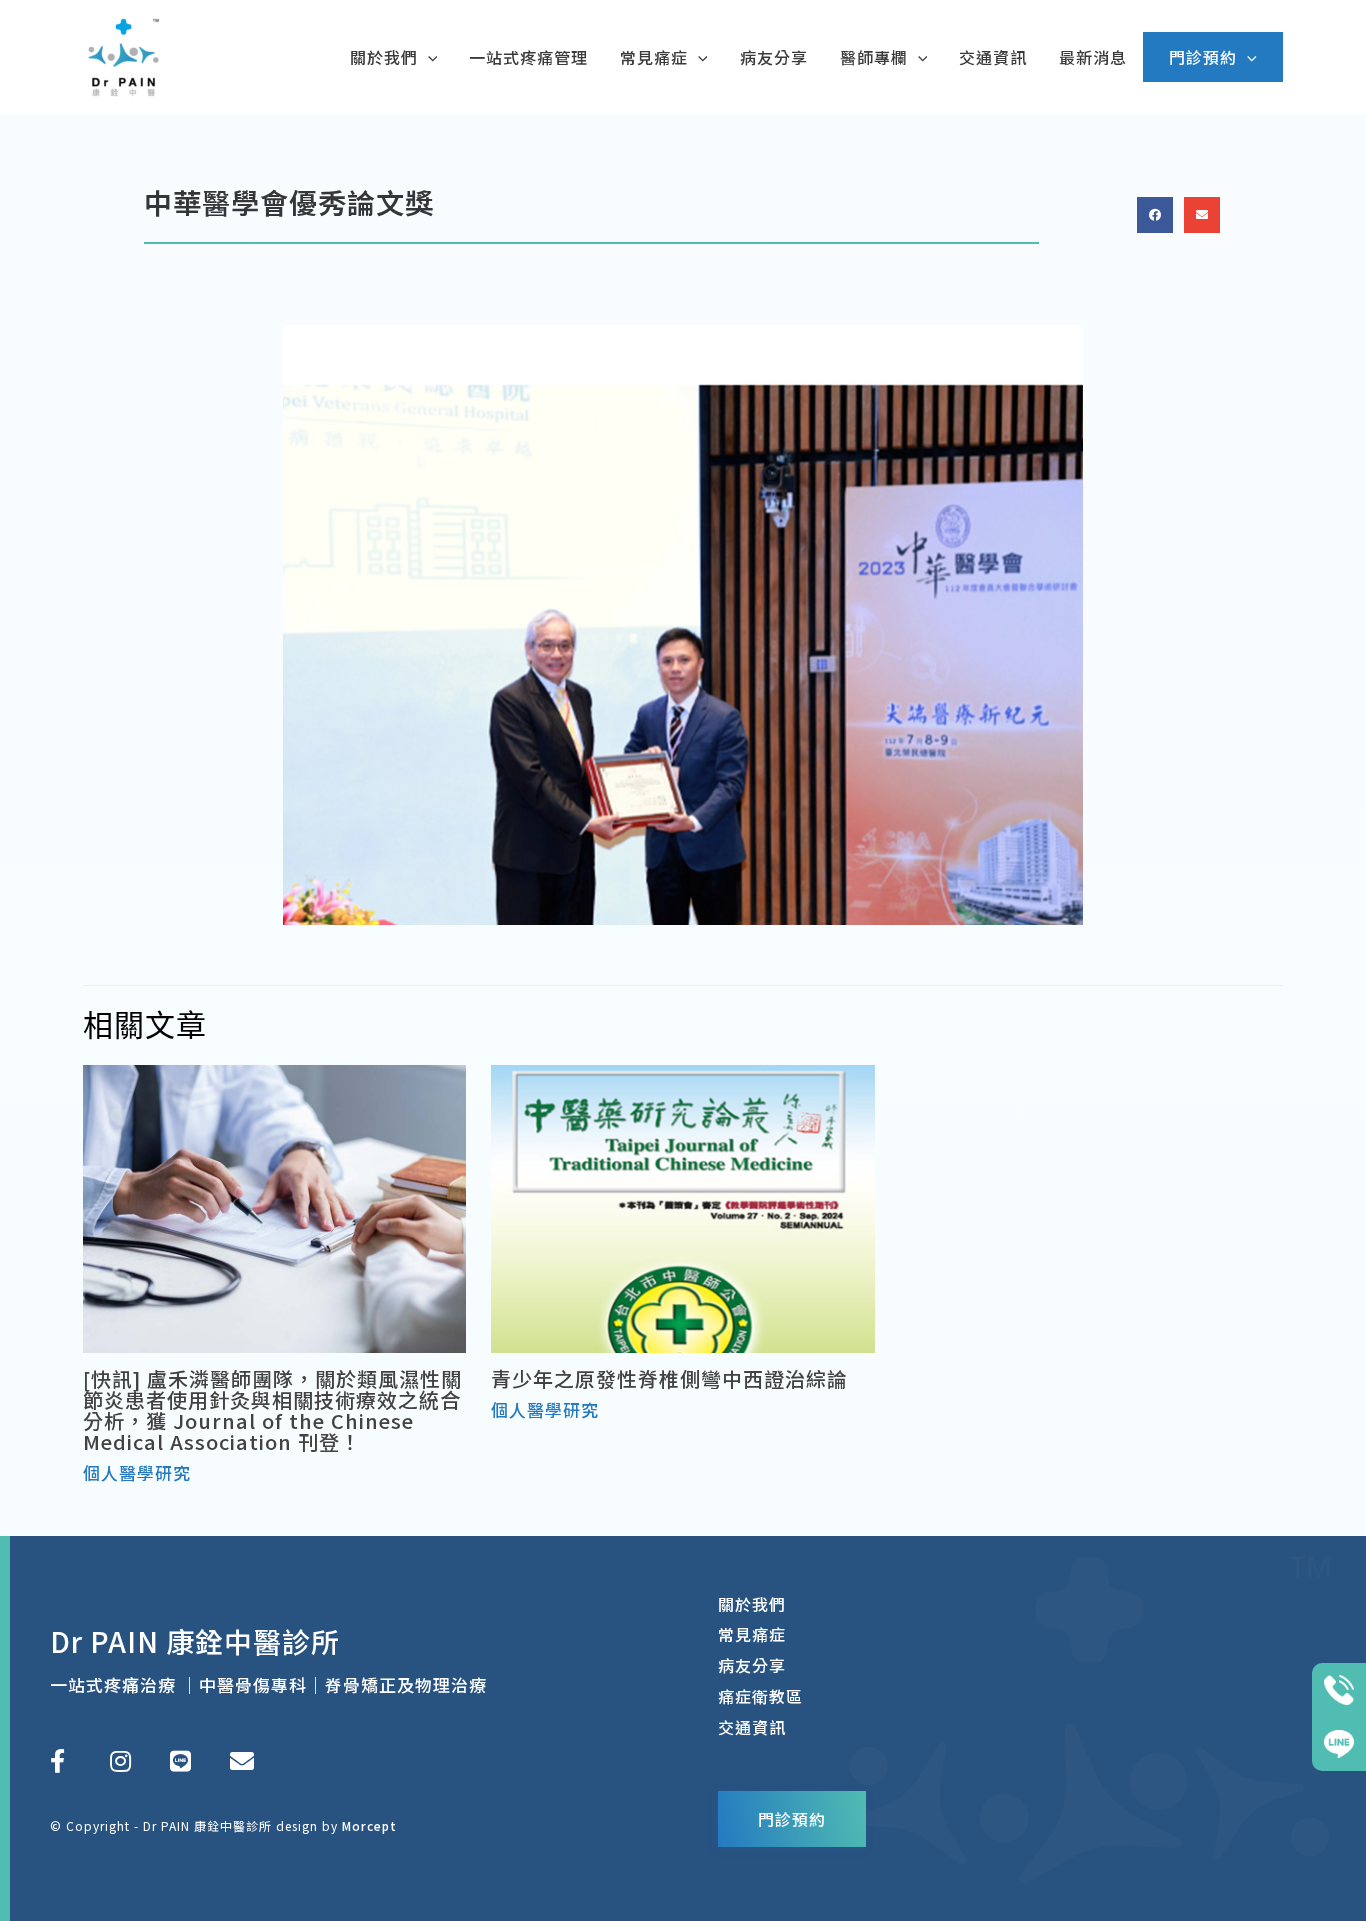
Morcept (369, 1825)
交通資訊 (752, 1727)
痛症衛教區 (760, 1696)
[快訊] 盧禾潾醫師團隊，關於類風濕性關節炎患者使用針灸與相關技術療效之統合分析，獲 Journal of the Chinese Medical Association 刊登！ (272, 1410)
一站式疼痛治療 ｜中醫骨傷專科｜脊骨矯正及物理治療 (268, 1684)
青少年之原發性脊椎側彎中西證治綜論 (669, 1378)
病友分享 (752, 1665)
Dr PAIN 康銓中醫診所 (195, 1641)
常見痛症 (752, 1634)
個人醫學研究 (137, 1472)
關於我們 (752, 1604)
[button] (1155, 215)
